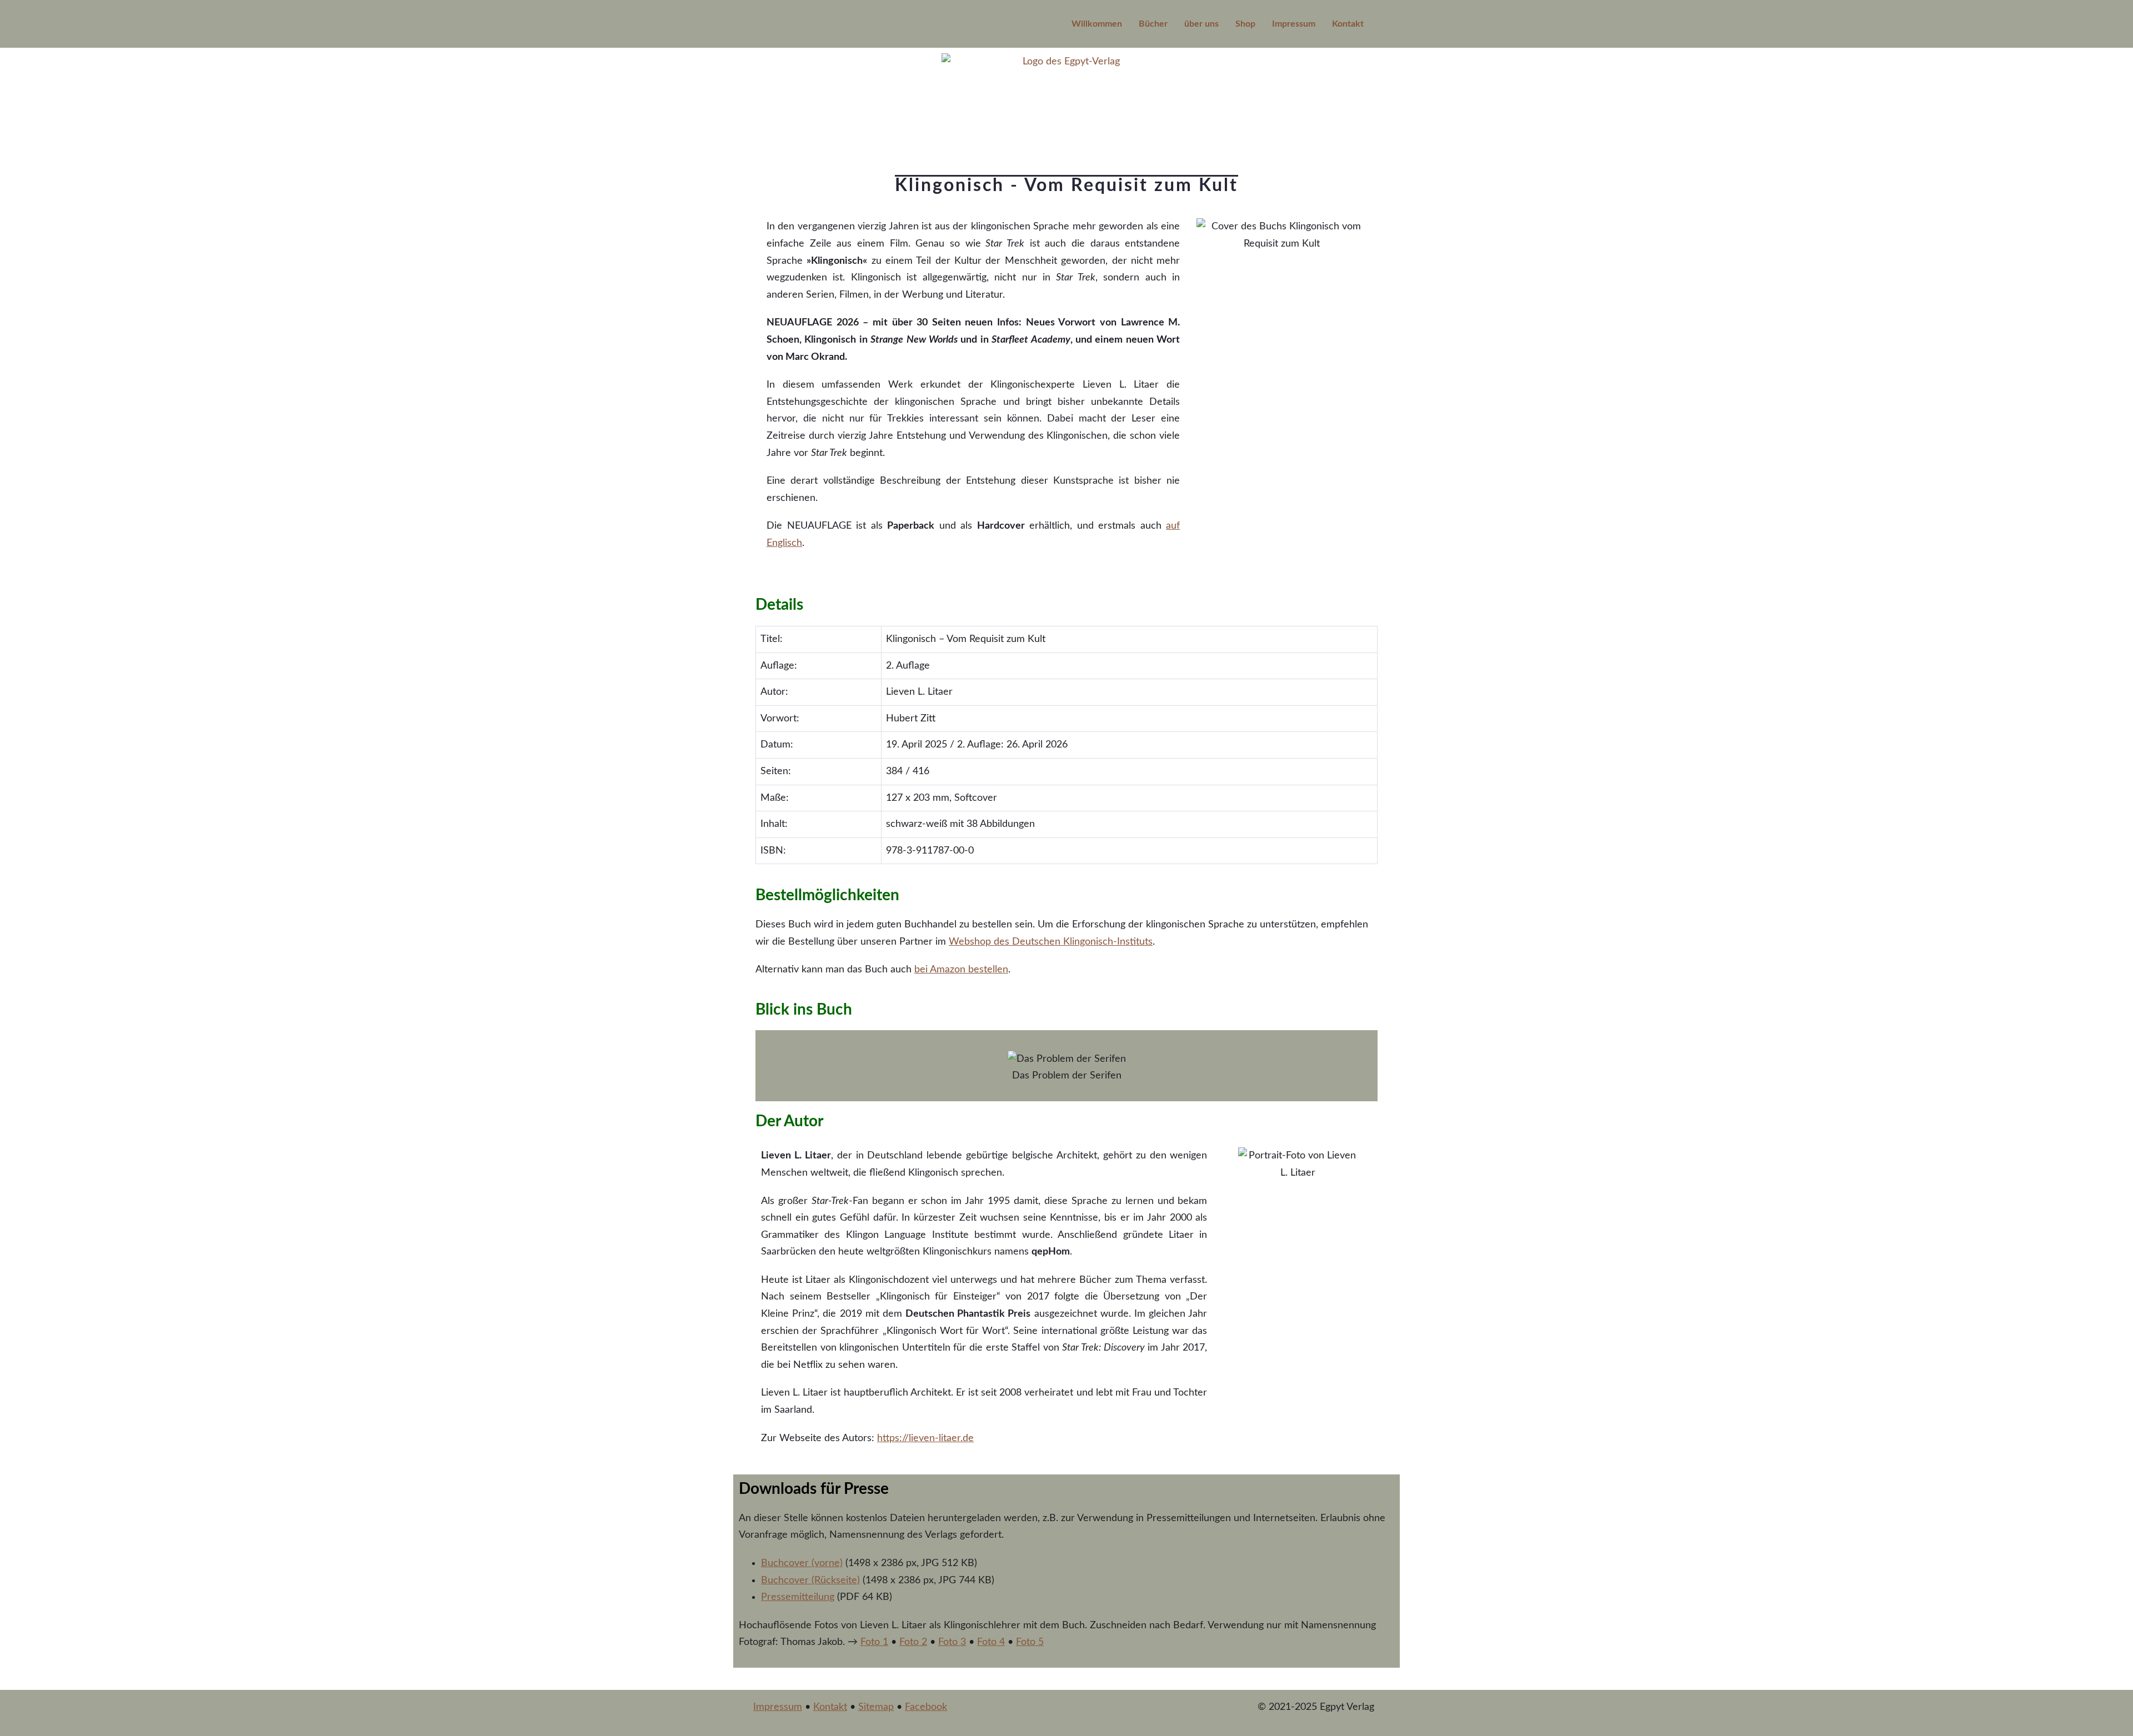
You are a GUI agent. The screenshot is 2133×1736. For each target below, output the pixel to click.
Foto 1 (874, 1642)
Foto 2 (913, 1642)
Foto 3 (952, 1642)
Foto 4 (991, 1642)
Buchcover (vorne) (802, 1563)
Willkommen (1097, 24)
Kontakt (1348, 24)
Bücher (1153, 24)
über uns (1201, 24)
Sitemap (876, 1707)
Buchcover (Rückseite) (810, 1581)
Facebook (926, 1707)
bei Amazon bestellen (961, 970)
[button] (766, 1058)
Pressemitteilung (798, 1597)
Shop (1245, 24)
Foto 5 (1030, 1642)
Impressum (1294, 24)
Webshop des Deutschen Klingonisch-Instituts (1051, 942)
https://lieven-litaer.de (925, 1438)
